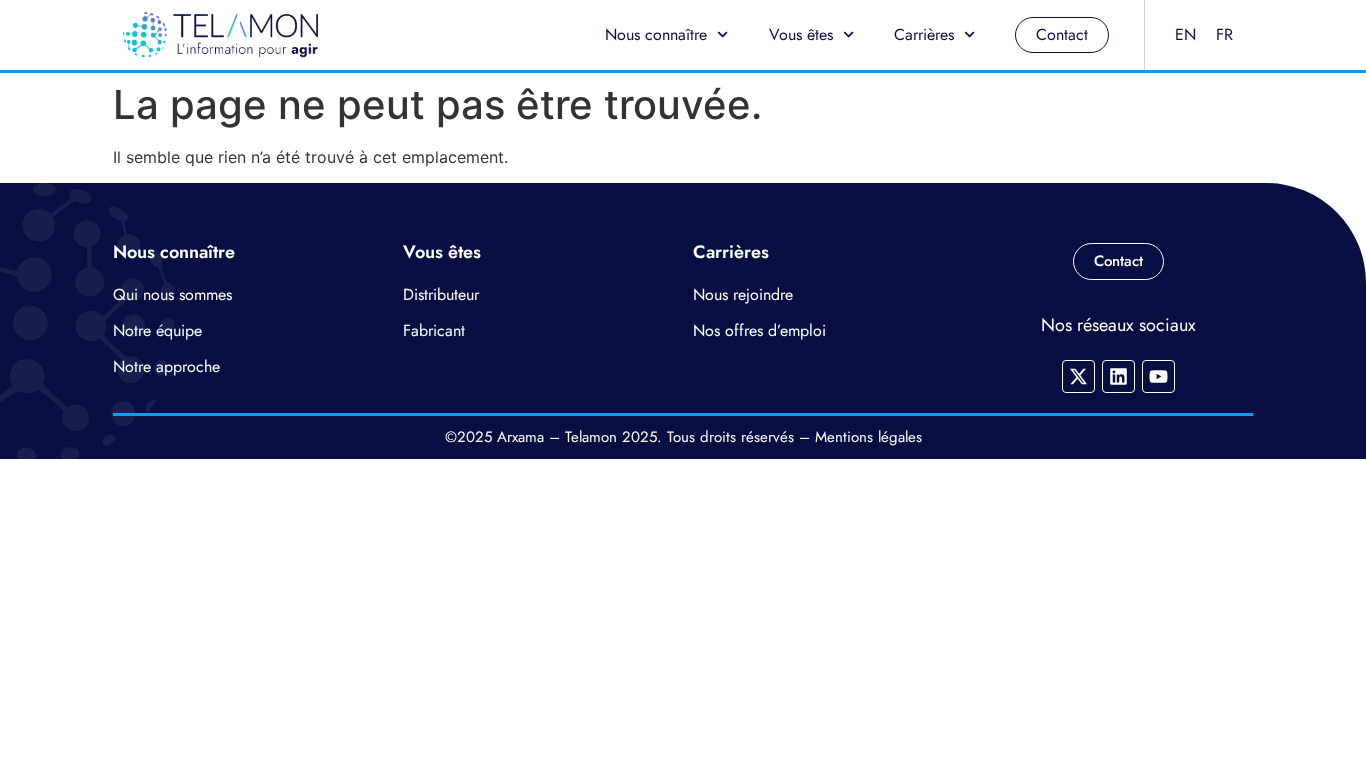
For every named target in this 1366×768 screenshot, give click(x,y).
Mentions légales (868, 437)
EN (1185, 34)
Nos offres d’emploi (759, 330)
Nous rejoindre (743, 294)
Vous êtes (801, 34)
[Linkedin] (1118, 376)
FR (1224, 34)
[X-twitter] (1078, 376)
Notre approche (166, 366)
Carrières (924, 34)
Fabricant (434, 330)
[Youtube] (1158, 376)
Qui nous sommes (172, 294)
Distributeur (441, 294)
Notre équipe (157, 330)
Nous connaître (656, 34)
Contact (1062, 34)
